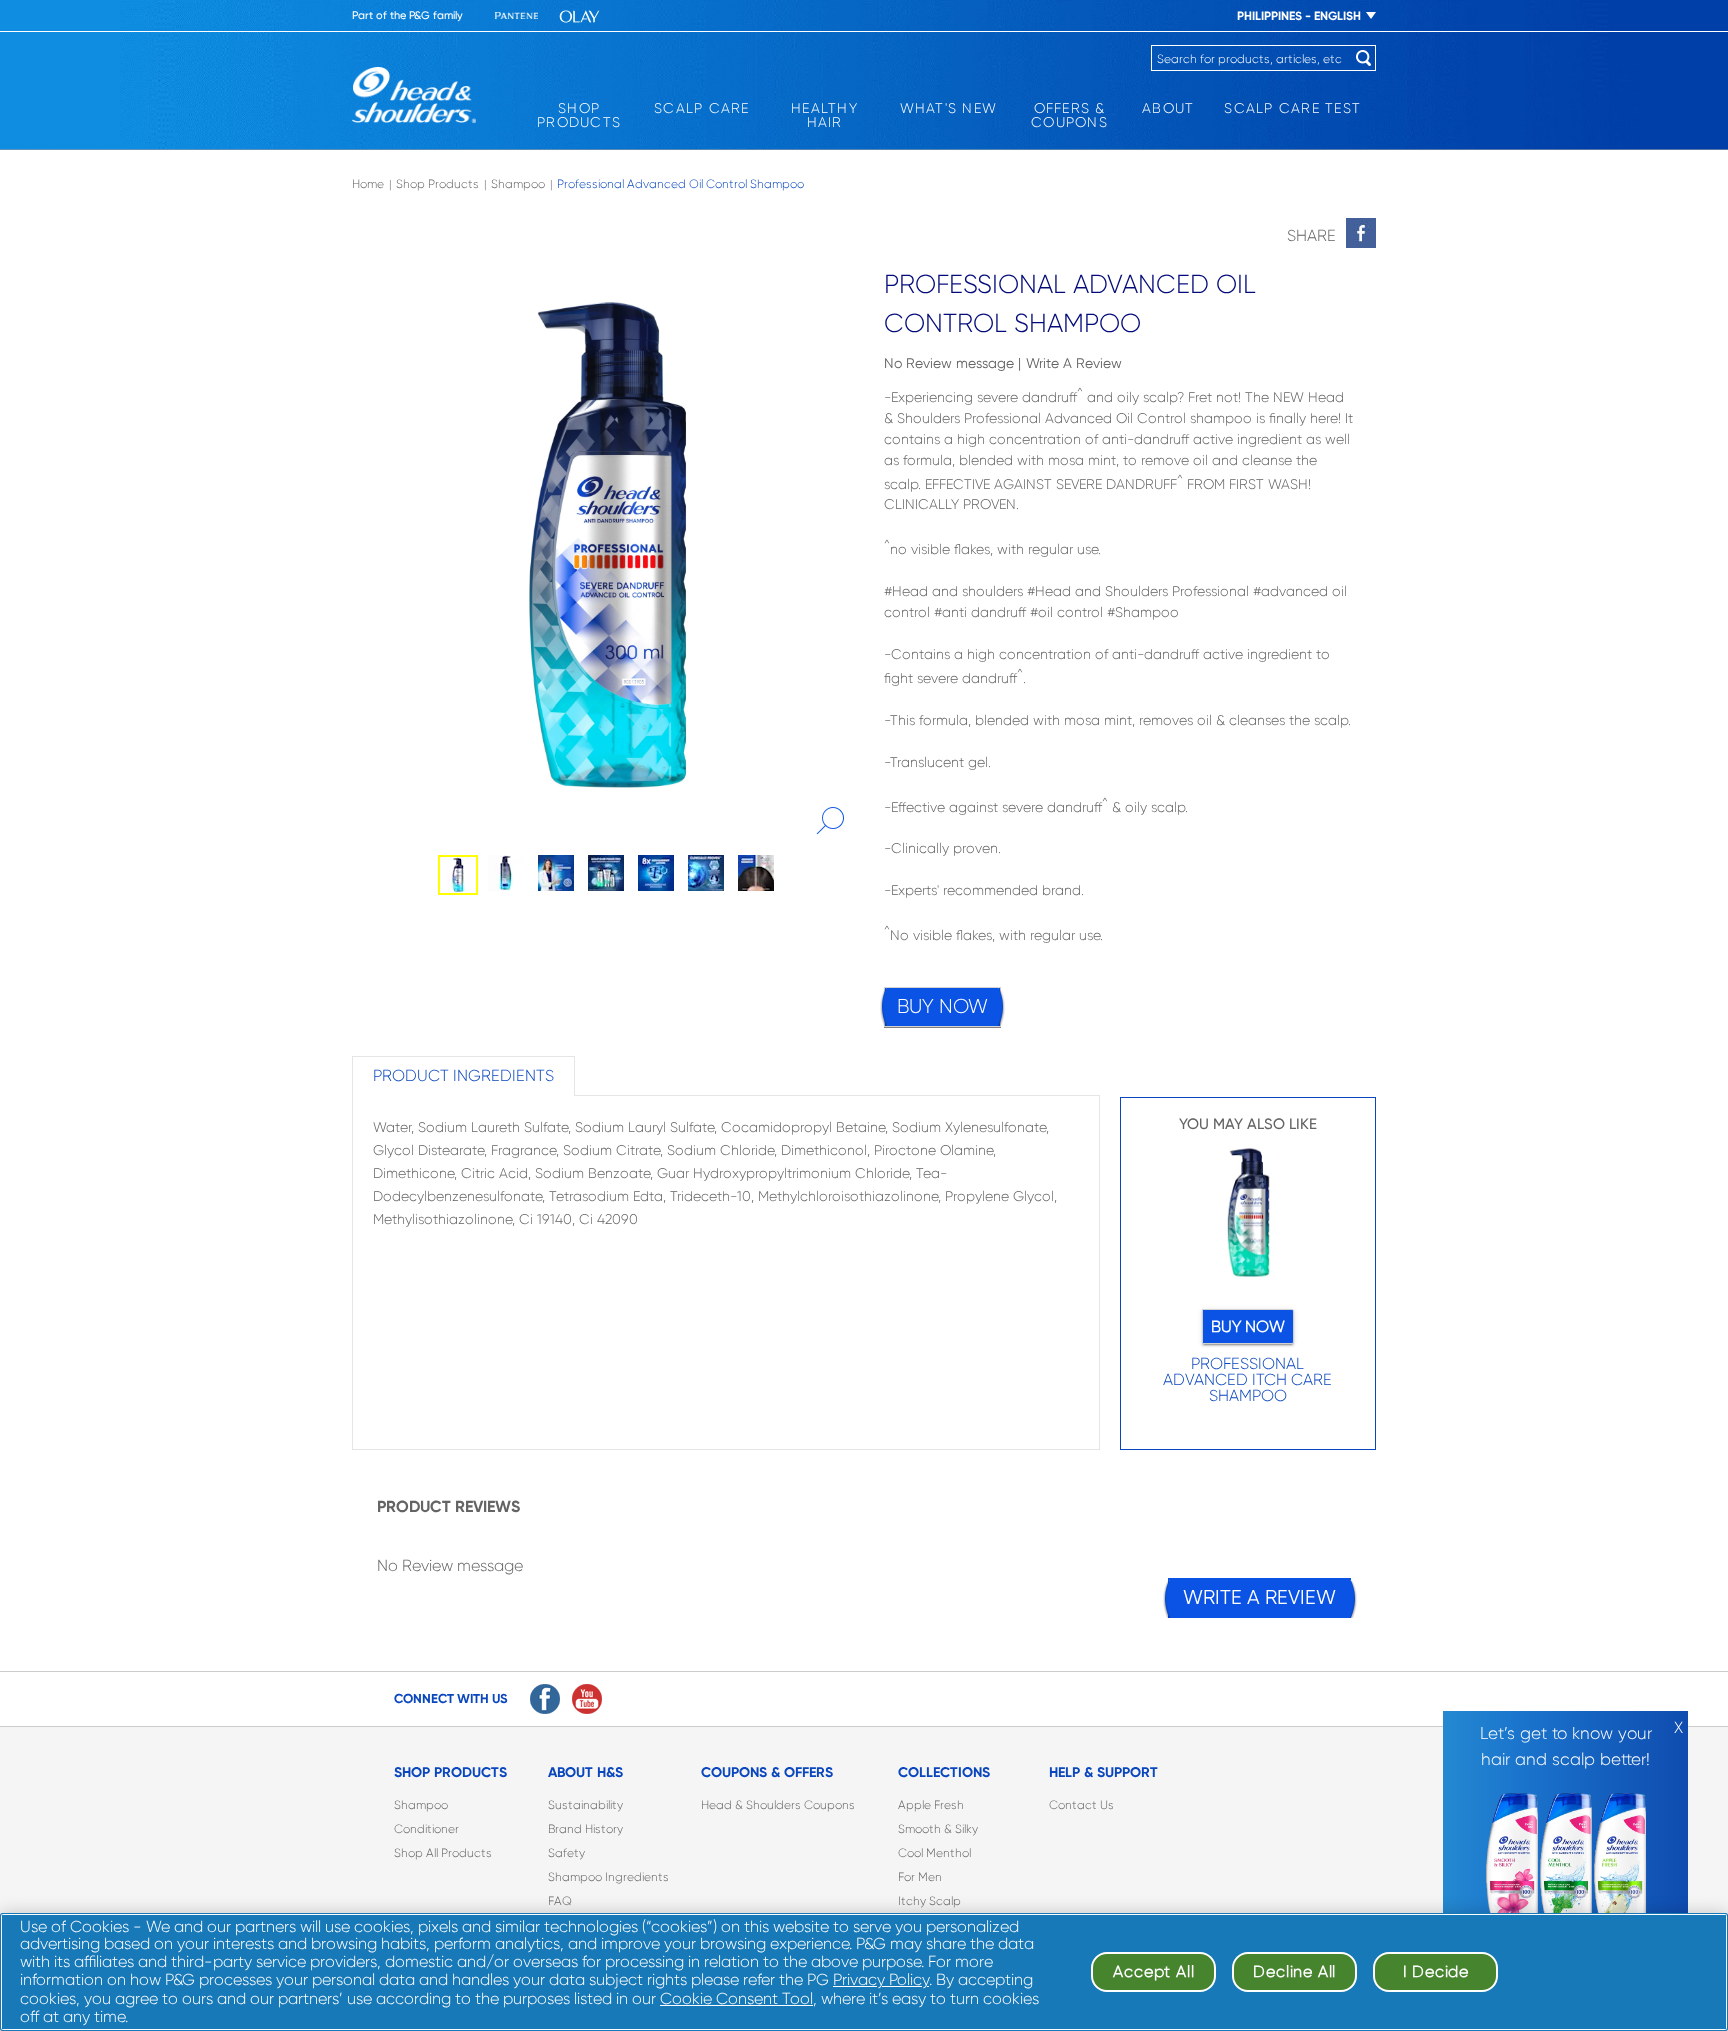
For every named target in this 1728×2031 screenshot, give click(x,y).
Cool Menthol (934, 1853)
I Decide (1436, 1971)
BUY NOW (942, 1006)
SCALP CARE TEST (1292, 108)
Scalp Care (702, 108)
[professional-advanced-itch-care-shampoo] (1248, 1217)
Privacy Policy (881, 1979)
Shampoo (421, 1805)
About (1168, 108)
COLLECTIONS (944, 1772)
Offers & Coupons (1069, 115)
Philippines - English (1299, 16)
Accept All (1153, 1971)
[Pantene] (517, 16)
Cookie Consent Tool (736, 1998)
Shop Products (579, 115)
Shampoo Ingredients (608, 1877)
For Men (920, 1877)
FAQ (560, 1901)
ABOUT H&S (585, 1772)
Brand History (585, 1829)
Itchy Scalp (929, 1901)
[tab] (463, 1076)
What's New (949, 108)
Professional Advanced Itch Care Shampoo (1247, 1380)
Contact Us (1081, 1805)
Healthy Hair (824, 115)
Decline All (1294, 1971)
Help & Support (1103, 1772)
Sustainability (585, 1805)
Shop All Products (443, 1853)
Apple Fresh (931, 1805)
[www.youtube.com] (587, 1699)
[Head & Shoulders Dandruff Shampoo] (414, 95)
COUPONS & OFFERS (767, 1772)
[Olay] (579, 16)
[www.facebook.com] (545, 1699)
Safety (566, 1853)
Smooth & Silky (938, 1829)
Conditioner (426, 1829)
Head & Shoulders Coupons (778, 1805)
